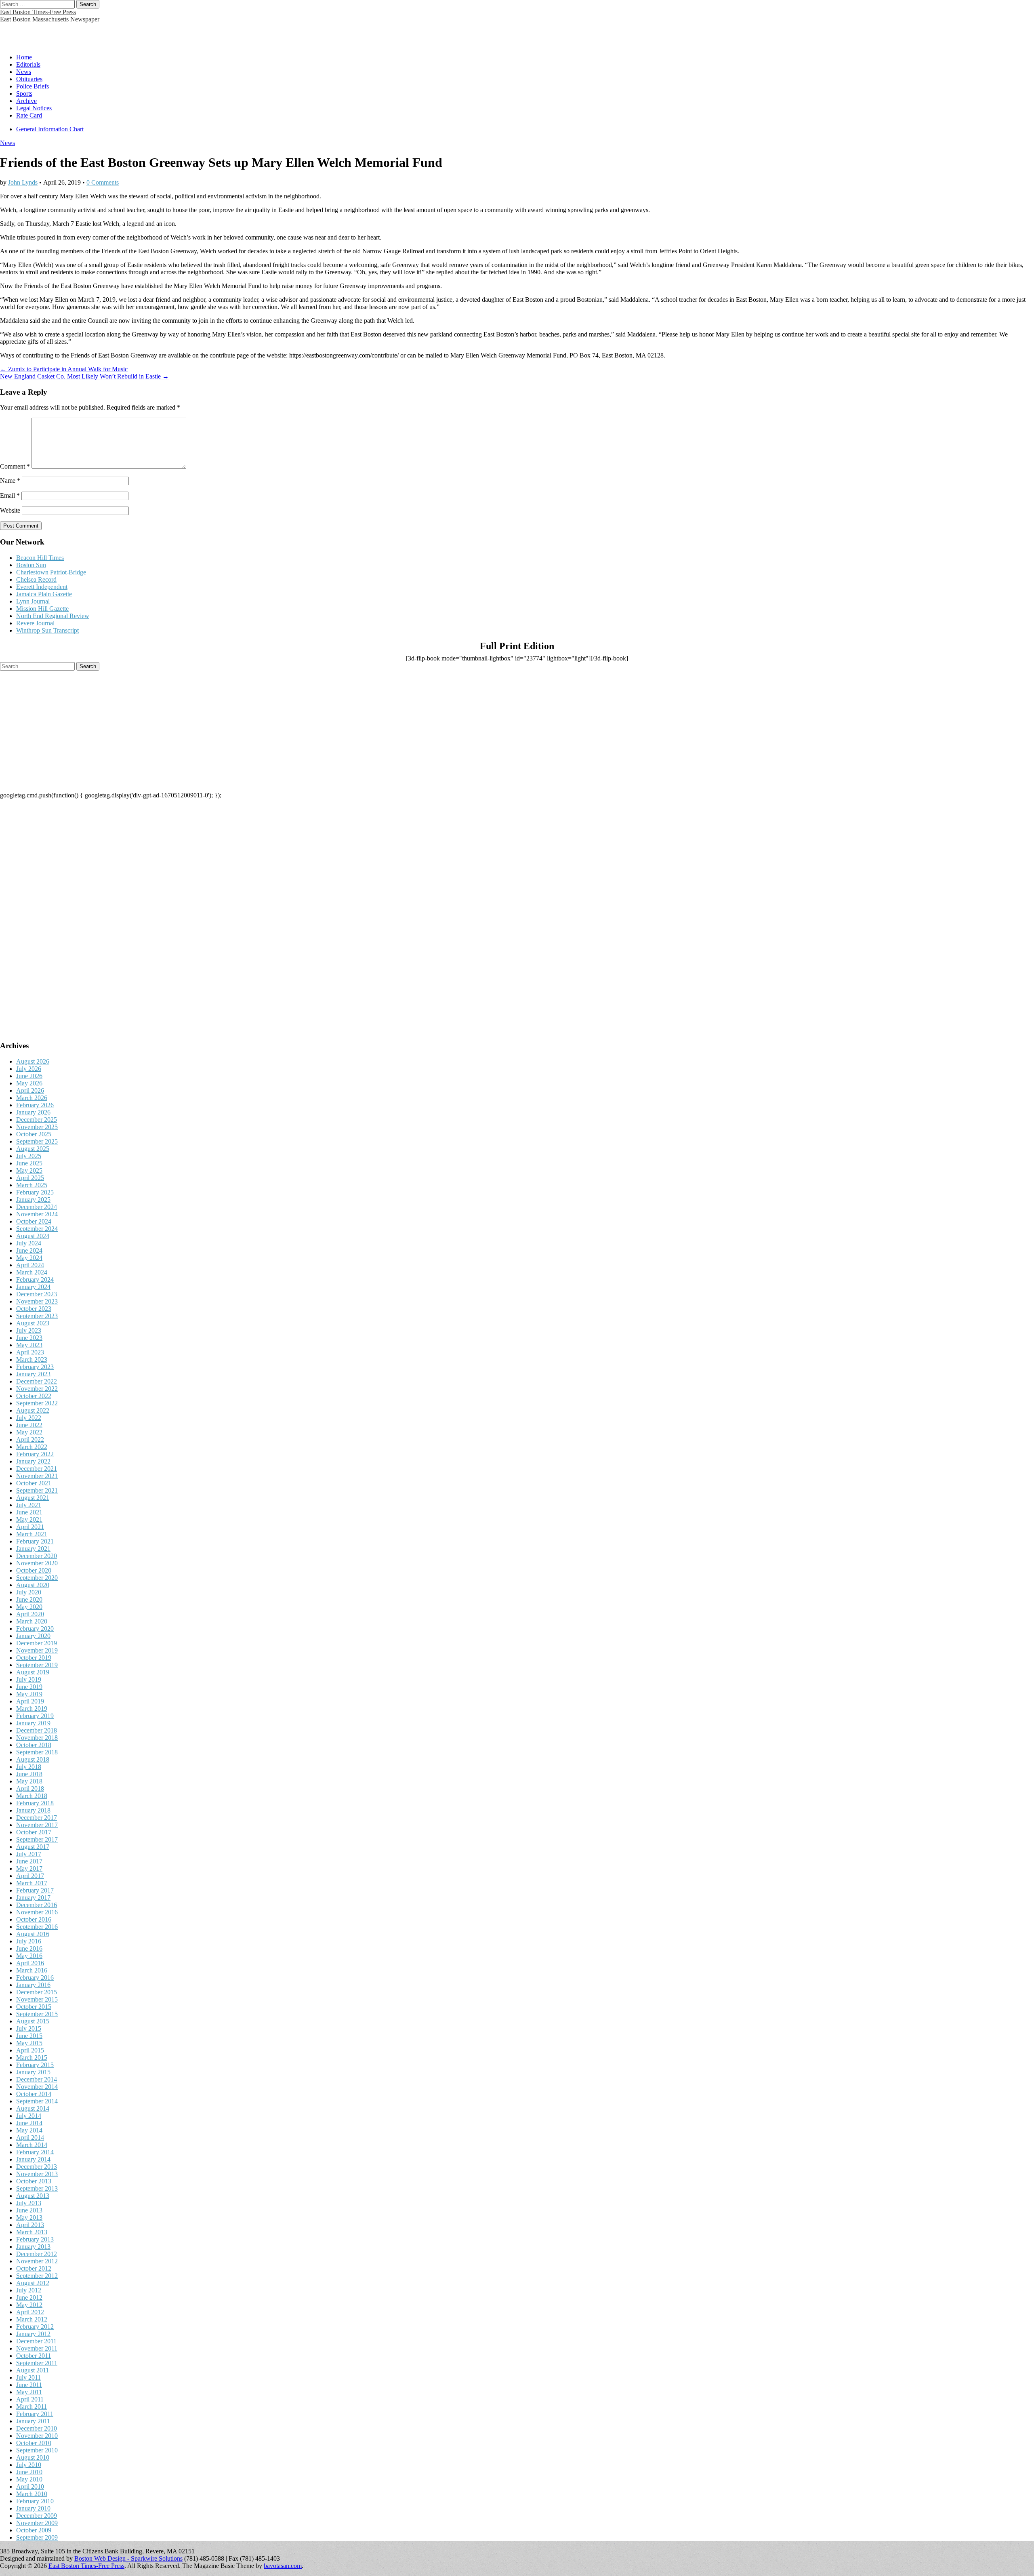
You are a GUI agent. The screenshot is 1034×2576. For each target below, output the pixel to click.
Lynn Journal (33, 601)
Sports (24, 94)
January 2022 (33, 1461)
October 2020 (34, 1570)
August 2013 (33, 2196)
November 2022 (37, 1389)
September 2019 (37, 1665)
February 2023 (35, 1367)
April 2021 (30, 1527)
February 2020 (35, 1629)
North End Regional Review (53, 616)
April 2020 (30, 1614)
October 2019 (34, 1658)
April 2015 (30, 2050)
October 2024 (34, 1221)
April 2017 (30, 1876)
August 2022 (33, 1410)
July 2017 (29, 1854)
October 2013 (34, 2181)
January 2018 (33, 1810)
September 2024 (37, 1229)
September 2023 (37, 1316)
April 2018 (30, 1788)
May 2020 (29, 1607)
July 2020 (29, 1592)
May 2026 (29, 1083)
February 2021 (35, 1541)
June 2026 (29, 1076)
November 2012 (37, 2261)
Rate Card (29, 115)
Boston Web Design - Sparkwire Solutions (128, 2558)
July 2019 (29, 1679)
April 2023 (30, 1352)
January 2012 (33, 2334)
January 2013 (33, 2247)
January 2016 (33, 1985)
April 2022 (30, 1439)
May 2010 (29, 2479)
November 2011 (37, 2348)
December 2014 (37, 2079)
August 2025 (33, 1149)
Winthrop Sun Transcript (47, 630)
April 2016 (30, 1963)
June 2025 (29, 1163)
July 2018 (29, 1767)
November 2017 (37, 1825)
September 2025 (37, 1141)
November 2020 (37, 1563)
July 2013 (29, 2203)
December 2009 (37, 2516)
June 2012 (29, 2297)
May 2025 (29, 1170)
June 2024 (29, 1250)
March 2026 (32, 1098)
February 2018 (35, 1803)
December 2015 (37, 1992)
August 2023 (33, 1323)
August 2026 (33, 1061)
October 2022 (34, 1396)
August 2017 (33, 1847)
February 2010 (35, 2501)
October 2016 (34, 1919)
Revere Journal (35, 623)
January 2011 (33, 2421)
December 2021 (37, 1469)
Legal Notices (34, 108)
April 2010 (30, 2487)
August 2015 (33, 2021)
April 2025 (30, 1178)
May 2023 (29, 1345)
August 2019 (33, 1672)
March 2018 (32, 1796)
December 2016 (37, 1905)
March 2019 (32, 1709)
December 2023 (37, 1294)
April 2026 (30, 1090)
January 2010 (33, 2508)
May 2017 (29, 1868)
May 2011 (29, 2392)
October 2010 (34, 2443)
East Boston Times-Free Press (38, 12)
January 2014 (33, 2159)
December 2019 (37, 1643)
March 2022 (32, 1447)
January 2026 (33, 1112)
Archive (26, 101)
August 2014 (33, 2108)
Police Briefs (33, 86)
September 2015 (37, 2014)
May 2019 (29, 1694)
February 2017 (35, 1890)
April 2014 (30, 2138)
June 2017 (29, 1861)
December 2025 (37, 1120)
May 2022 (29, 1432)
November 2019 (37, 1650)
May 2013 (29, 2217)
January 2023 (33, 1374)
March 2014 (32, 2145)
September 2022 (37, 1403)
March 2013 (32, 2232)
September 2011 (37, 2363)
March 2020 (32, 1621)
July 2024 (29, 1243)
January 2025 (33, 1200)
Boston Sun (31, 565)
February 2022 (35, 1454)
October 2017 (34, 1832)
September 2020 (37, 1578)
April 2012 (30, 2312)
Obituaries (29, 79)
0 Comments (103, 182)
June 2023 (29, 1338)
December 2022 (37, 1381)
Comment (15, 466)
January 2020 (33, 1636)
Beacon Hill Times (40, 558)
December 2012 (37, 2254)
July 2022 (29, 1418)
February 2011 (35, 2414)
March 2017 (32, 1883)
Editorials (28, 64)
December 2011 (36, 2341)
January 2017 (33, 1898)
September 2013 (37, 2188)
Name (10, 481)
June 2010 (29, 2472)
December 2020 (37, 1556)
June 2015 (29, 2036)
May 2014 (29, 2130)
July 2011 (28, 2377)
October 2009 (34, 2530)
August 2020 (33, 1585)
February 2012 (35, 2327)
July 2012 (29, 2290)
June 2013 (29, 2210)
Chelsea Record (36, 579)
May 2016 (29, 1956)
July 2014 (29, 2116)
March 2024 (32, 1272)
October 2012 (34, 2268)
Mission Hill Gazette (42, 609)
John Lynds (23, 182)
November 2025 (37, 1127)
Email (10, 495)
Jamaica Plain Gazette (44, 594)
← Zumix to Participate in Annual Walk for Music (64, 369)
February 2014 (35, 2152)
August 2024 (33, 1236)
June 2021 (29, 1512)
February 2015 (35, 2065)
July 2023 (29, 1330)
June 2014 (29, 2123)
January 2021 (33, 1549)
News (24, 72)
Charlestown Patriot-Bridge (51, 572)
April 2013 (30, 2225)
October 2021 (34, 1483)
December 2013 (37, 2167)
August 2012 (33, 2283)
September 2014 (37, 2101)
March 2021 (32, 1534)
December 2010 (37, 2428)
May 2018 (29, 1781)
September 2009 (37, 2537)
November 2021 (37, 1476)
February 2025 (35, 1192)
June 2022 (29, 1425)
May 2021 (29, 1519)
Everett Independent (42, 587)
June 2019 (29, 1687)
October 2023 (34, 1309)
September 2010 (37, 2450)
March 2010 (32, 2494)
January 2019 (33, 1723)
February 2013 (35, 2239)
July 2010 (29, 2465)
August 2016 (33, 1934)
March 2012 (32, 2319)
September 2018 (37, 1752)
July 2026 (29, 1069)
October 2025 (34, 1134)
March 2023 (32, 1359)
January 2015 (33, 2072)
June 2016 (29, 1948)
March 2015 (32, 2058)
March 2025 (32, 1185)
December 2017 (37, 1818)
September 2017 (37, 1839)
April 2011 (30, 2399)
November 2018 (37, 1738)
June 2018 (29, 1774)
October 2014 (34, 2094)
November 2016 (37, 1912)
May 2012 (29, 2305)
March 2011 (32, 2407)
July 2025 (29, 1156)
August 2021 (33, 1498)
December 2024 (37, 1207)
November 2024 (37, 1214)
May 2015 (29, 2043)
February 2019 (35, 1716)
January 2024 (33, 1287)
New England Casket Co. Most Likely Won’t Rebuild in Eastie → (84, 376)
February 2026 (35, 1105)
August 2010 (33, 2457)
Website (10, 510)
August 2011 (33, 2370)
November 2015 (37, 1999)
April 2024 (30, 1265)
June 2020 (29, 1599)
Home (24, 57)
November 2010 (37, 2436)
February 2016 (35, 1978)
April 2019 (30, 1701)
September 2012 (37, 2276)
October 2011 (34, 2356)
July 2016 (29, 1941)
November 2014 (37, 2087)
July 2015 (29, 2028)
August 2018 (33, 1759)
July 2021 (29, 1505)
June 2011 (29, 2385)
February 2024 (35, 1280)
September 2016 (37, 1927)
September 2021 (37, 1490)
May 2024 (29, 1258)
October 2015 (34, 2007)
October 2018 (34, 1745)
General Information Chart (50, 129)
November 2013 (37, 2174)
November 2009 (37, 2523)
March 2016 (32, 1970)
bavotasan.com (283, 2566)
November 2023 (37, 1301)
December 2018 (37, 1730)
